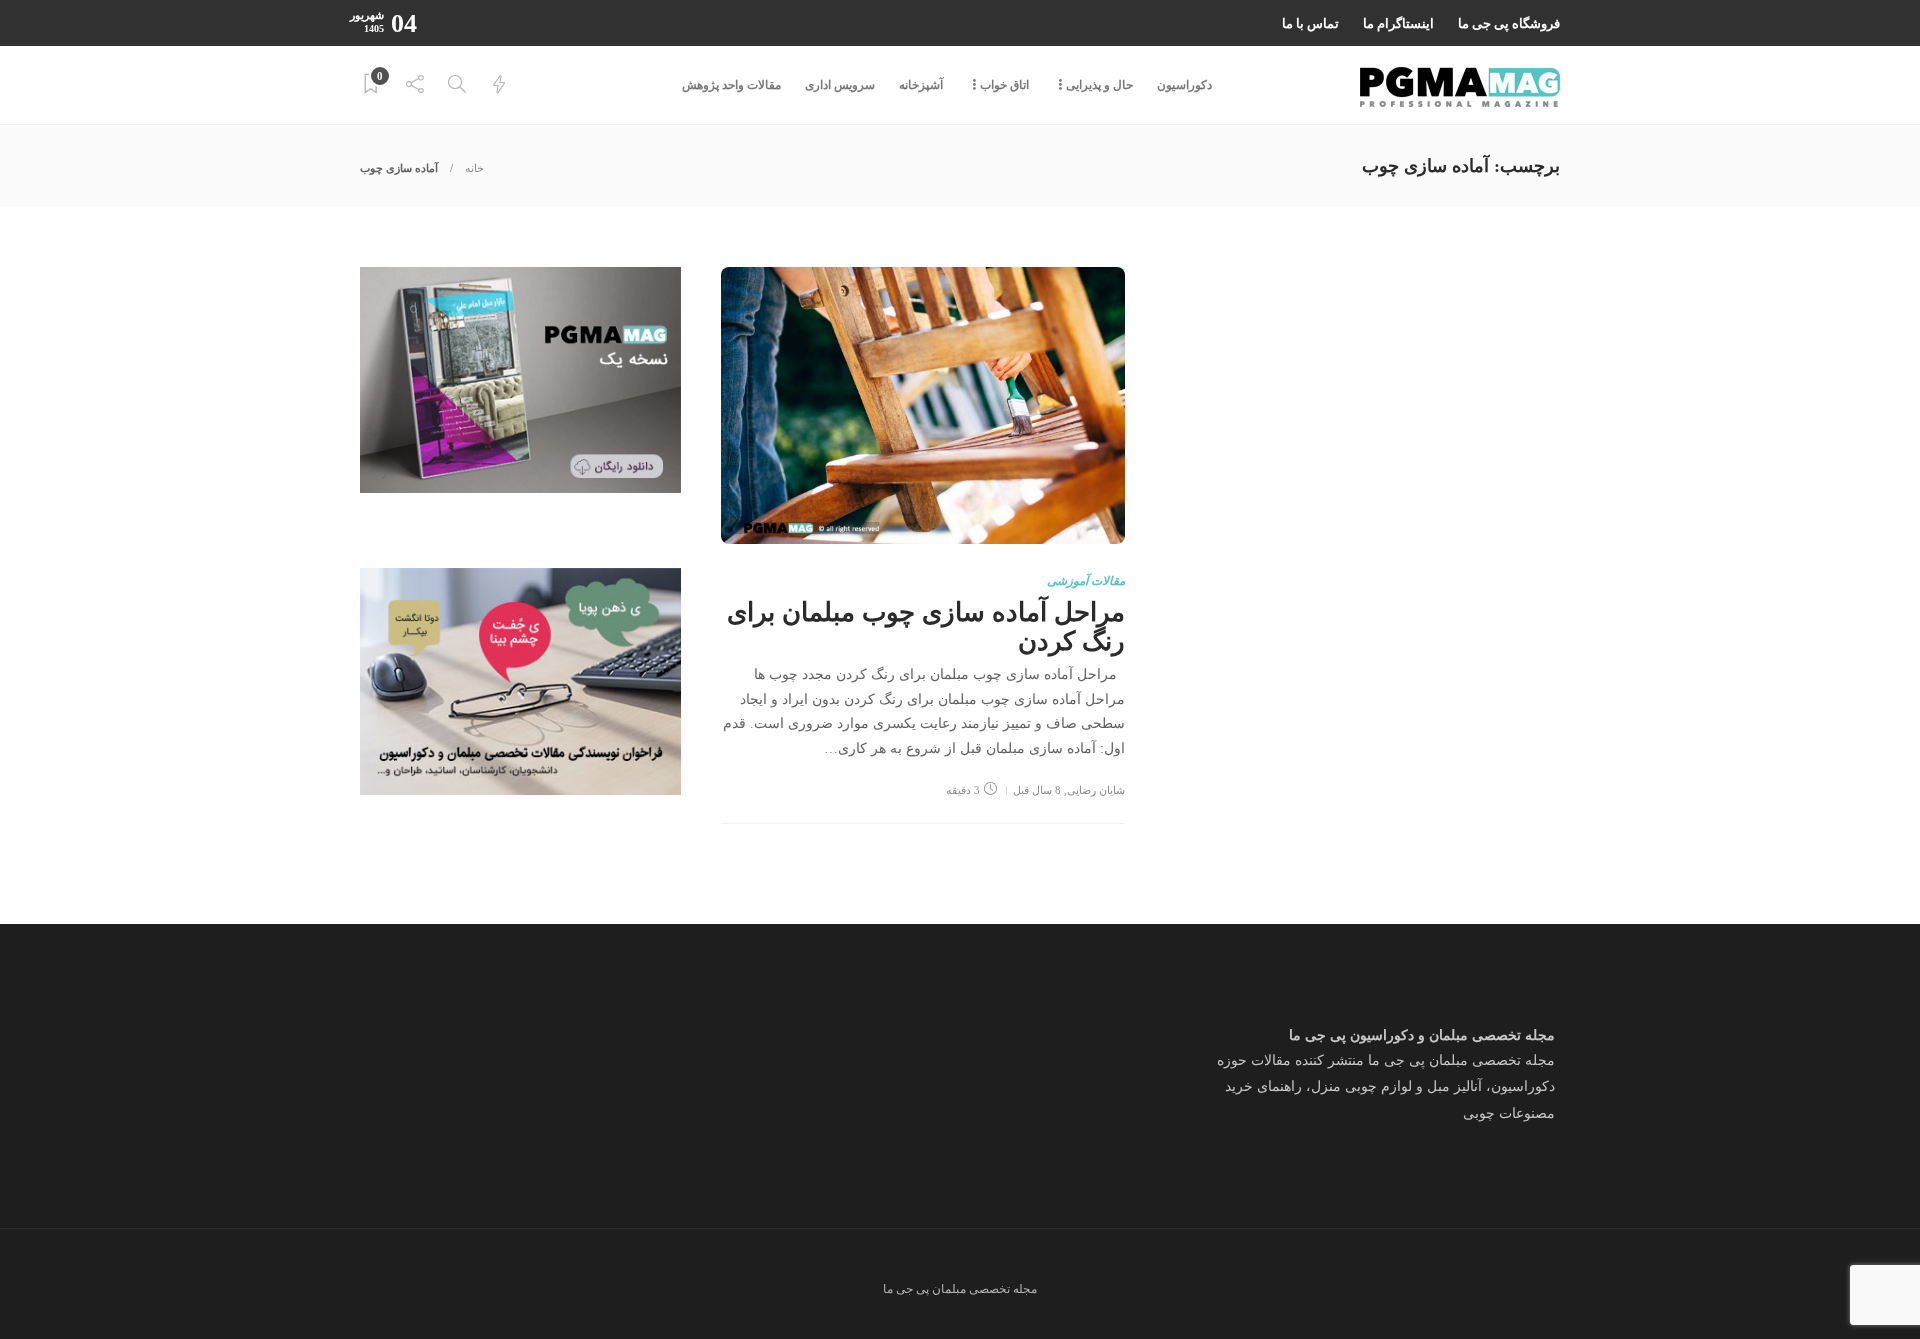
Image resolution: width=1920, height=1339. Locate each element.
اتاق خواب (1004, 85)
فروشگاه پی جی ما (1509, 23)
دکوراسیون (1184, 85)
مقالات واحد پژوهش (731, 85)
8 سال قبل (1037, 790)
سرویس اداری (840, 85)
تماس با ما (1310, 23)
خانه (474, 168)
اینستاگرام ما (1398, 23)
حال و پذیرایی (1099, 85)
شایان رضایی (1096, 790)
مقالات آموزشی (1086, 581)
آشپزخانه (921, 85)
